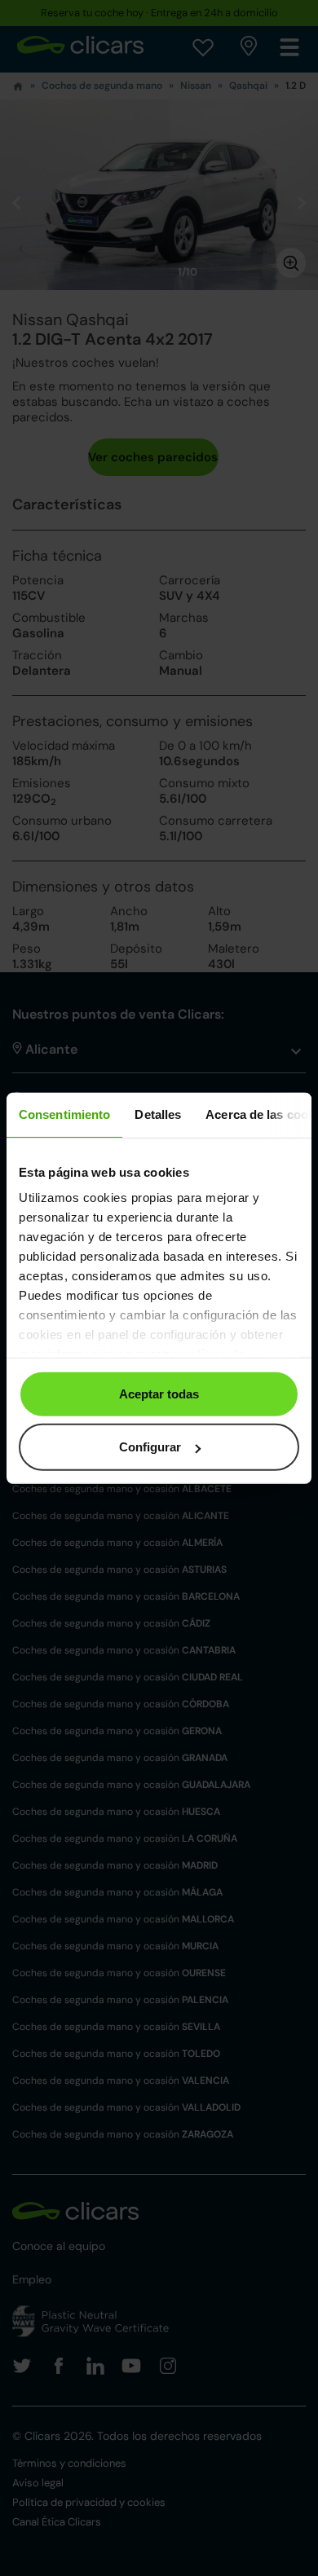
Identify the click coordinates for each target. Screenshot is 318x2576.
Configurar (150, 1447)
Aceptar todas (159, 1393)
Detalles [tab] (158, 1114)
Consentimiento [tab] (64, 1114)
